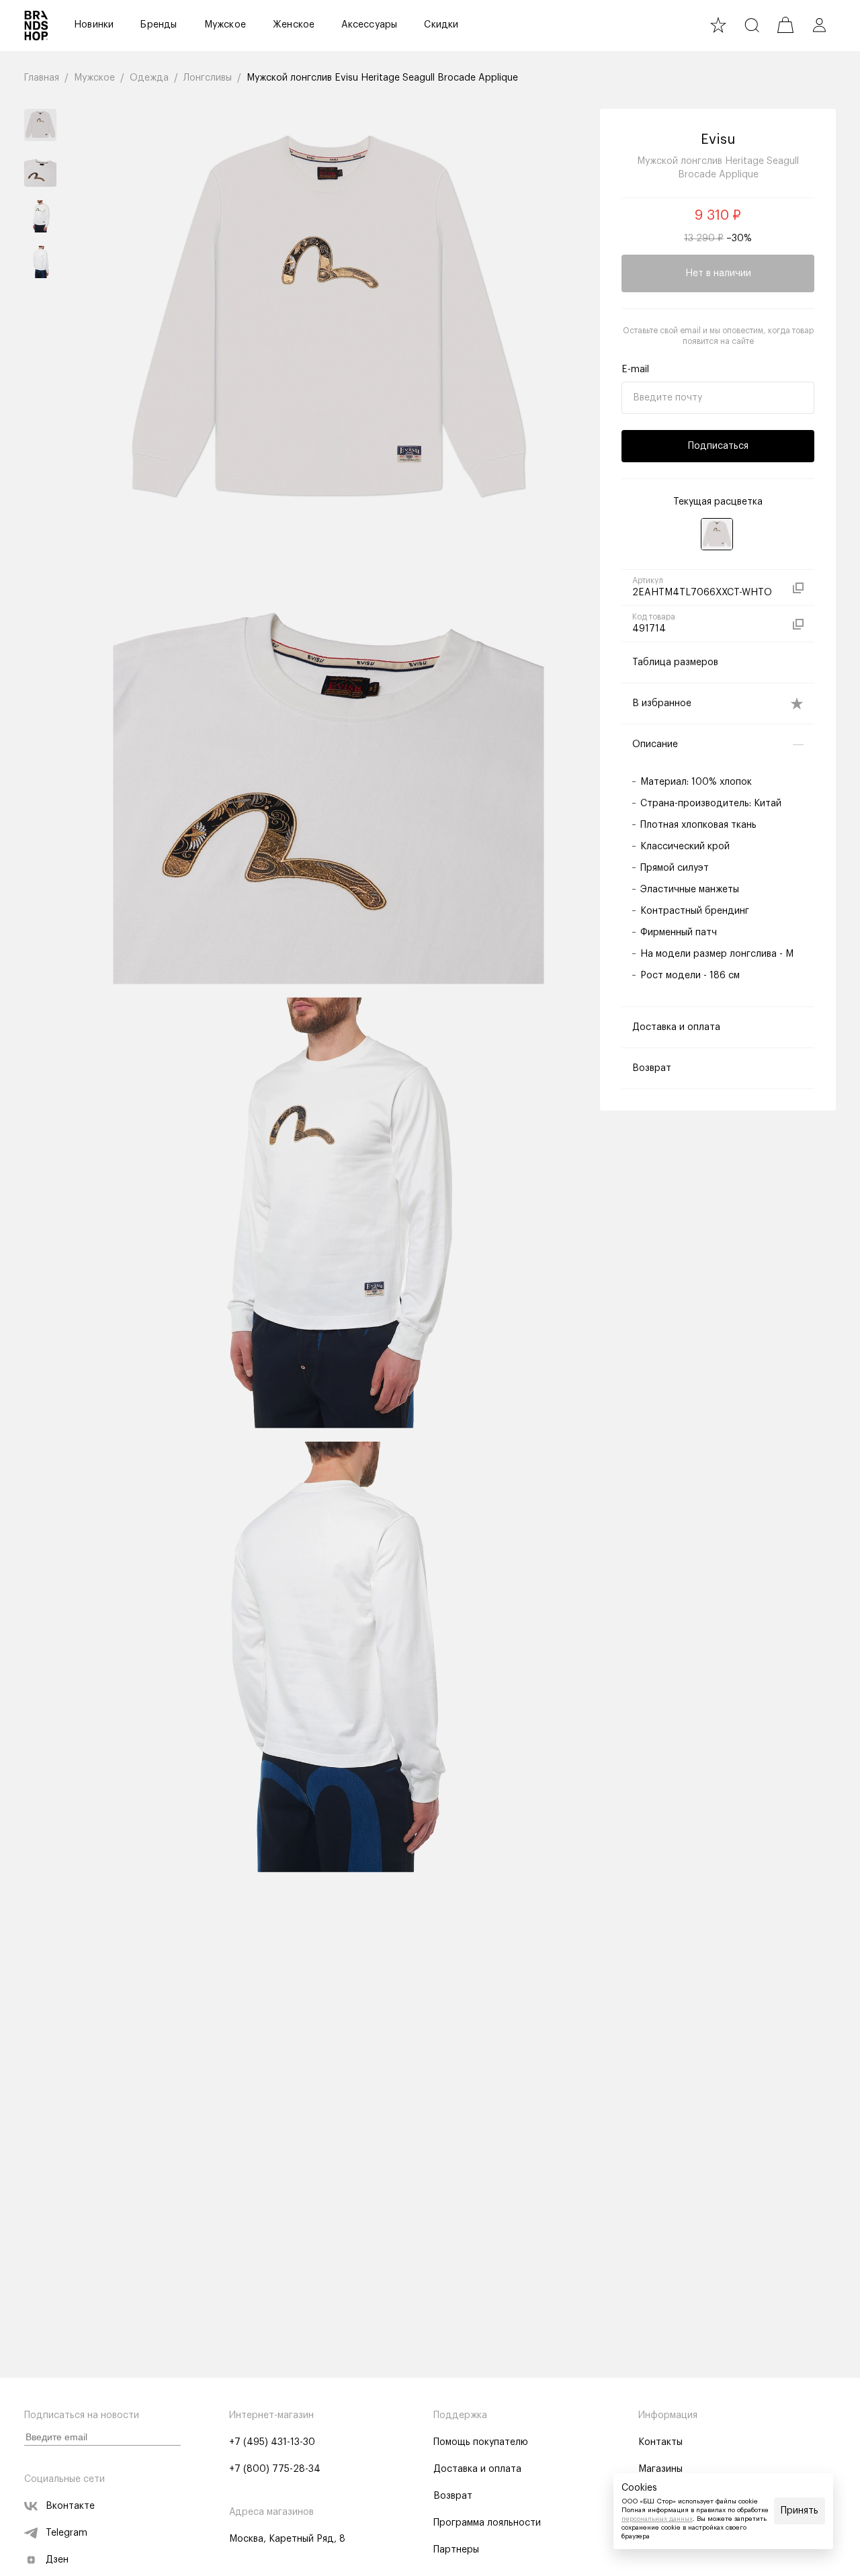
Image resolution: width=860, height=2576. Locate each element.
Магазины (660, 2469)
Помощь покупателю (481, 2442)
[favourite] (718, 25)
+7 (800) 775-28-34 (275, 2469)
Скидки (441, 25)
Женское (294, 25)
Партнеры (456, 2550)
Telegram (67, 2533)
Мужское (225, 25)
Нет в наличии (718, 273)
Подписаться (718, 446)
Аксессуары (369, 25)
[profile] (819, 25)
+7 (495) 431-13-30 (272, 2442)
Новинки (94, 25)
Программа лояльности (487, 2523)
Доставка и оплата (477, 2469)
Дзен (57, 2560)
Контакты (660, 2442)
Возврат (453, 2496)
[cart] (785, 25)
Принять (800, 2511)
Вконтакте (70, 2506)
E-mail (635, 370)
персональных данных (657, 2519)
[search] (752, 25)
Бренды (159, 25)
